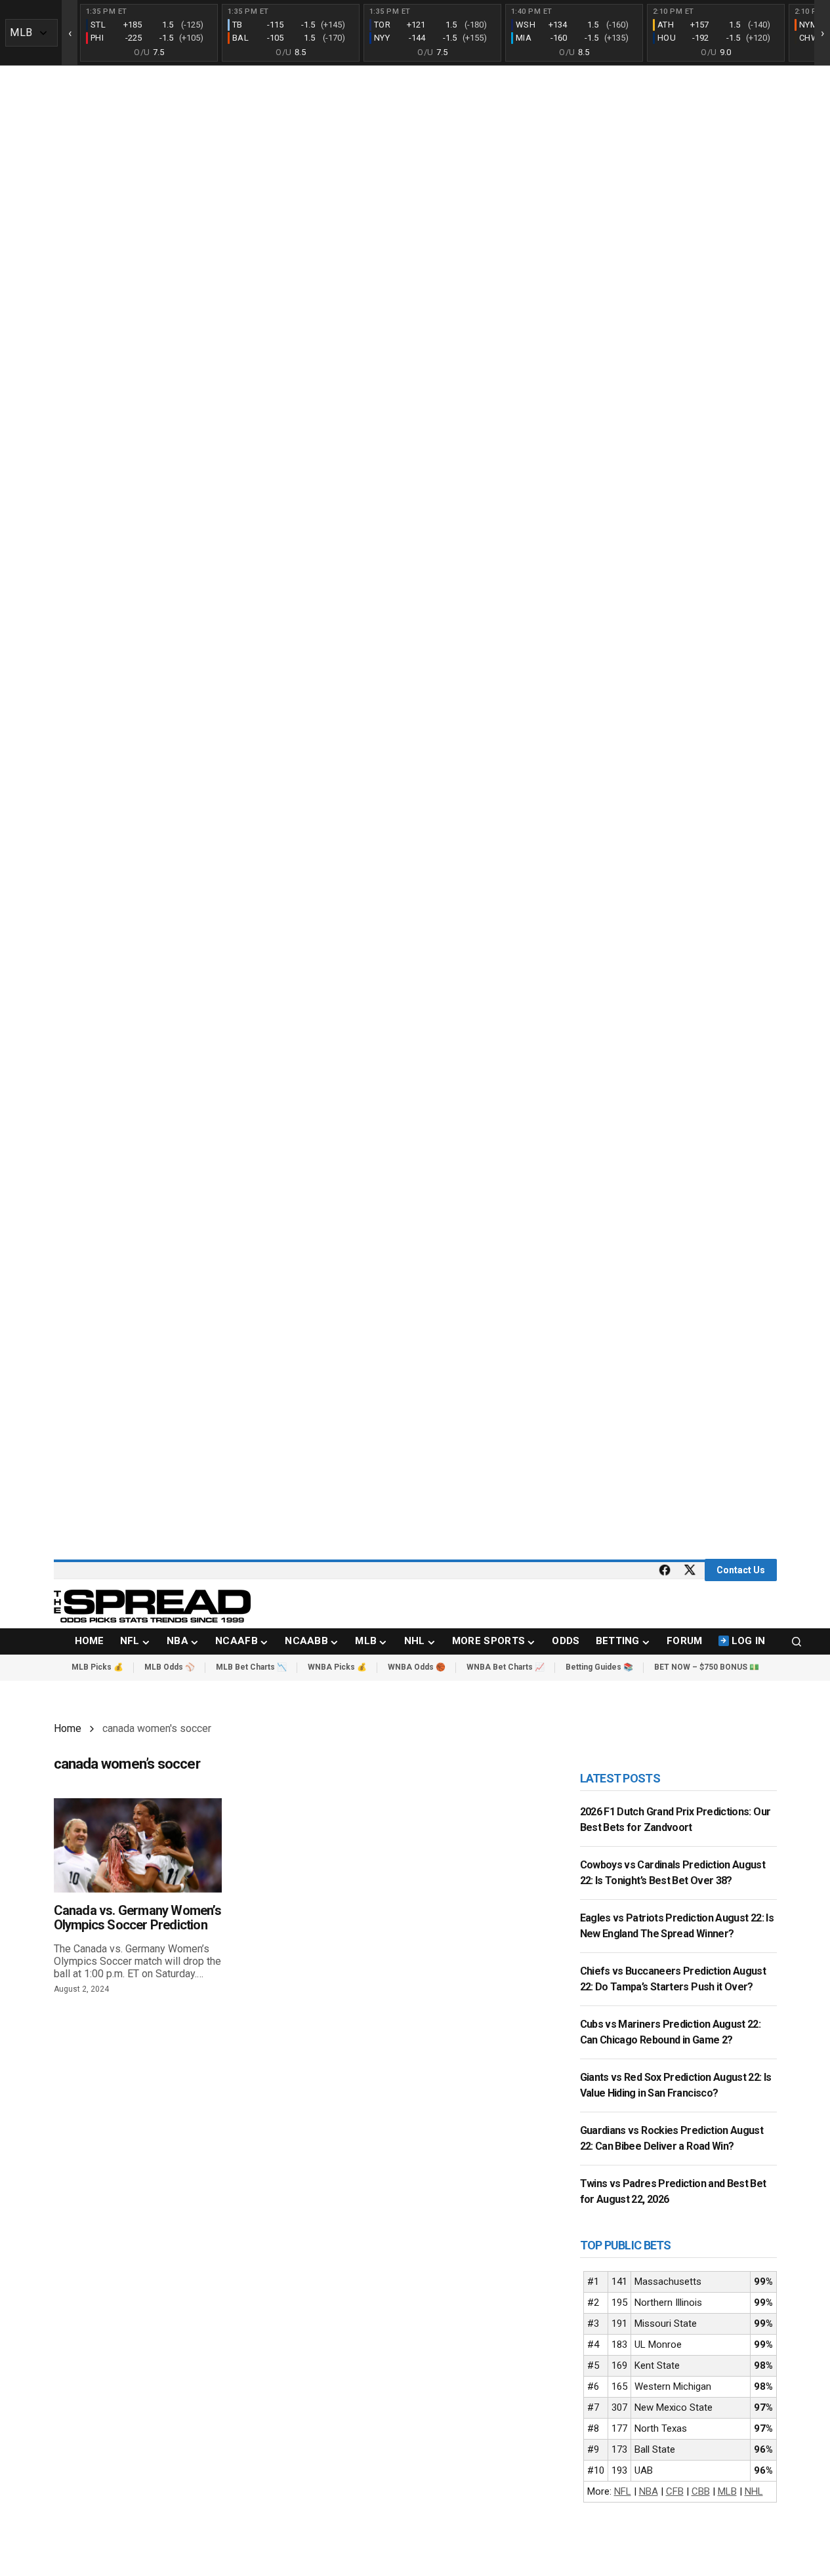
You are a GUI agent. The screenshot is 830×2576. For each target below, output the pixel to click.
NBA (649, 2491)
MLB (727, 2491)
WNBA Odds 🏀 (417, 1667)
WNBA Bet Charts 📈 (506, 1667)
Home (68, 1728)
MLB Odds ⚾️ (170, 1667)
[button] (797, 1641)
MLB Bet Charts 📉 (251, 1667)
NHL (754, 2491)
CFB (675, 2491)
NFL (623, 2491)
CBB (701, 2491)
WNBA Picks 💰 (337, 1667)
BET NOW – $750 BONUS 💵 (707, 1667)
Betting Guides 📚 (599, 1667)
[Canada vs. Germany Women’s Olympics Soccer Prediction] (138, 1845)
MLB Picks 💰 (97, 1667)
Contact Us (741, 1570)
